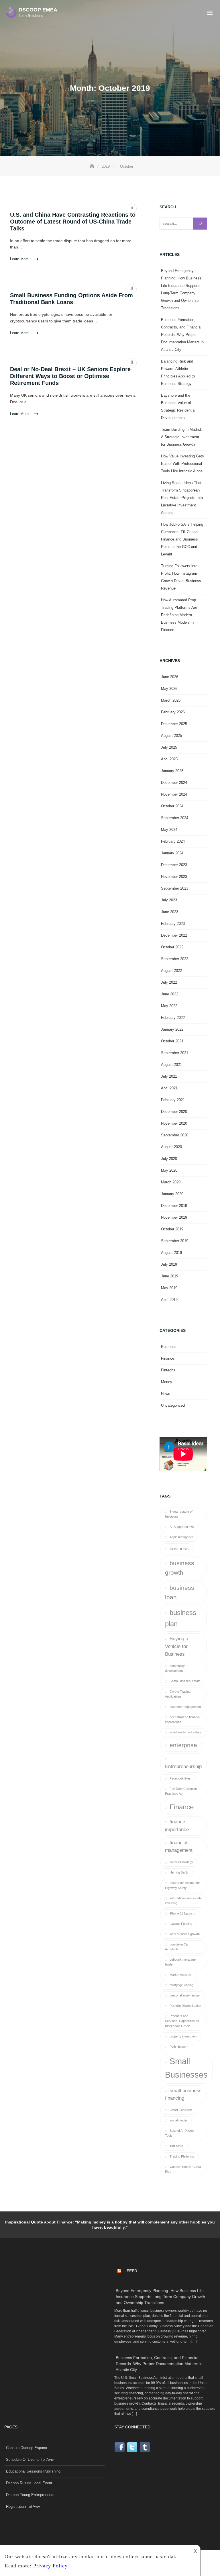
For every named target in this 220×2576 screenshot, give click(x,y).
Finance (168, 1358)
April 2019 (169, 1300)
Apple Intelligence (182, 1537)
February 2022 (173, 1018)
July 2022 (169, 982)
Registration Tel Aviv (23, 2506)
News (166, 1394)
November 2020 (174, 1123)
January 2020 (172, 1194)
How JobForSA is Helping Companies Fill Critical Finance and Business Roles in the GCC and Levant (182, 539)
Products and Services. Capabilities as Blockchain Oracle (182, 2021)
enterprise (183, 1745)
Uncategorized (173, 1405)
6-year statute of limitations (179, 1514)
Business (169, 1347)
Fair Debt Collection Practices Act (181, 1791)
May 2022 (169, 1006)
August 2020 (171, 1147)
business (179, 1549)
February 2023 (173, 924)
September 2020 (175, 1135)
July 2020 (169, 1159)
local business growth (185, 1934)
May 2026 (169, 689)
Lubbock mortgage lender (180, 1962)
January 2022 (172, 1029)
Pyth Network (179, 2047)
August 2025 (171, 736)
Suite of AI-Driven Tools (179, 2133)
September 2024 (175, 818)
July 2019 (169, 1264)
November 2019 (174, 1217)
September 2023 (175, 888)
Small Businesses (186, 2068)
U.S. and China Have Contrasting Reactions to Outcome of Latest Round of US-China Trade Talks (73, 222)
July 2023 (169, 900)
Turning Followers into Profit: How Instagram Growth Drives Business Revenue (181, 577)
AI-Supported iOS (182, 1527)
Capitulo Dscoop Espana (26, 2448)
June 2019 (170, 1276)
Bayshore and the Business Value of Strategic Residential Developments (178, 407)
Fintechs (168, 1370)
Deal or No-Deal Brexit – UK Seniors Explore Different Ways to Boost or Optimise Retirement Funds (70, 376)
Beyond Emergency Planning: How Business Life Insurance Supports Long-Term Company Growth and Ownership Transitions (181, 289)
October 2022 (172, 947)
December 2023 (174, 865)
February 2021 (173, 1100)
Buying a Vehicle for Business (177, 1646)
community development (175, 1668)
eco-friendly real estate (185, 1732)
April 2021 (169, 1088)
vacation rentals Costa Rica (183, 2169)
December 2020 (174, 1112)
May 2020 (169, 1170)
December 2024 (174, 783)
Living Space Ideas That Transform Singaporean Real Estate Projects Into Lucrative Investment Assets (182, 498)
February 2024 (173, 841)
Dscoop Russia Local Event (29, 2483)
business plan (181, 1618)
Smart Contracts (181, 2110)
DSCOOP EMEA (38, 10)
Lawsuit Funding (181, 1924)
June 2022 (170, 994)
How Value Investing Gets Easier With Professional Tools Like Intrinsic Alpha (182, 464)
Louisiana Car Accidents (177, 1947)
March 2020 (171, 1182)
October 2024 (172, 806)
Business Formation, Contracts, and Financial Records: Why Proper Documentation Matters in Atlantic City (182, 335)
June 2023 (170, 912)
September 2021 (175, 1053)
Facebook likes (180, 1778)
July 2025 (169, 747)
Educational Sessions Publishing (33, 2471)
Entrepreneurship (183, 1766)
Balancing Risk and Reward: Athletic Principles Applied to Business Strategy (178, 372)
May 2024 (169, 830)
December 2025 (174, 724)
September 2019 (175, 1241)
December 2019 (174, 1206)
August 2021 (171, 1065)
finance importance (177, 1826)
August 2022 (171, 971)
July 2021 (169, 1076)
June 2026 (170, 677)
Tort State (176, 2146)
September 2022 (175, 959)
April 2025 (169, 759)
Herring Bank (179, 1872)
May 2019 (169, 1288)
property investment (183, 2036)
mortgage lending (181, 1985)
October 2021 (172, 1041)
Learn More (20, 259)
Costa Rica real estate (185, 1681)
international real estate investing (183, 1901)
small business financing (183, 2095)
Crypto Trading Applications (178, 1694)
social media (178, 2120)
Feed (132, 2271)
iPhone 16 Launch (182, 1913)
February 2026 (173, 712)
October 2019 (172, 1229)
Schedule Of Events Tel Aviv (30, 2459)
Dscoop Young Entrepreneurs (30, 2495)
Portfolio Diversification (185, 2006)
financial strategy (181, 1862)
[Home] (93, 166)
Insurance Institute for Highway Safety (182, 1885)
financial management (179, 1847)
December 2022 (174, 935)
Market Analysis (181, 1975)
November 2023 (174, 877)
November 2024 (174, 794)
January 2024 (172, 853)
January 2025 (172, 771)
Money (167, 1382)
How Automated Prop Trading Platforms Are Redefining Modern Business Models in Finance (179, 615)
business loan (180, 1592)
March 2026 (171, 700)
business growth (180, 1568)
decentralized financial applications (183, 1719)
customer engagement (185, 1707)
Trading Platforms (182, 2156)
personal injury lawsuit (185, 1995)
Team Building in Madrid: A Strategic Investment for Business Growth (181, 437)
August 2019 (171, 1253)
